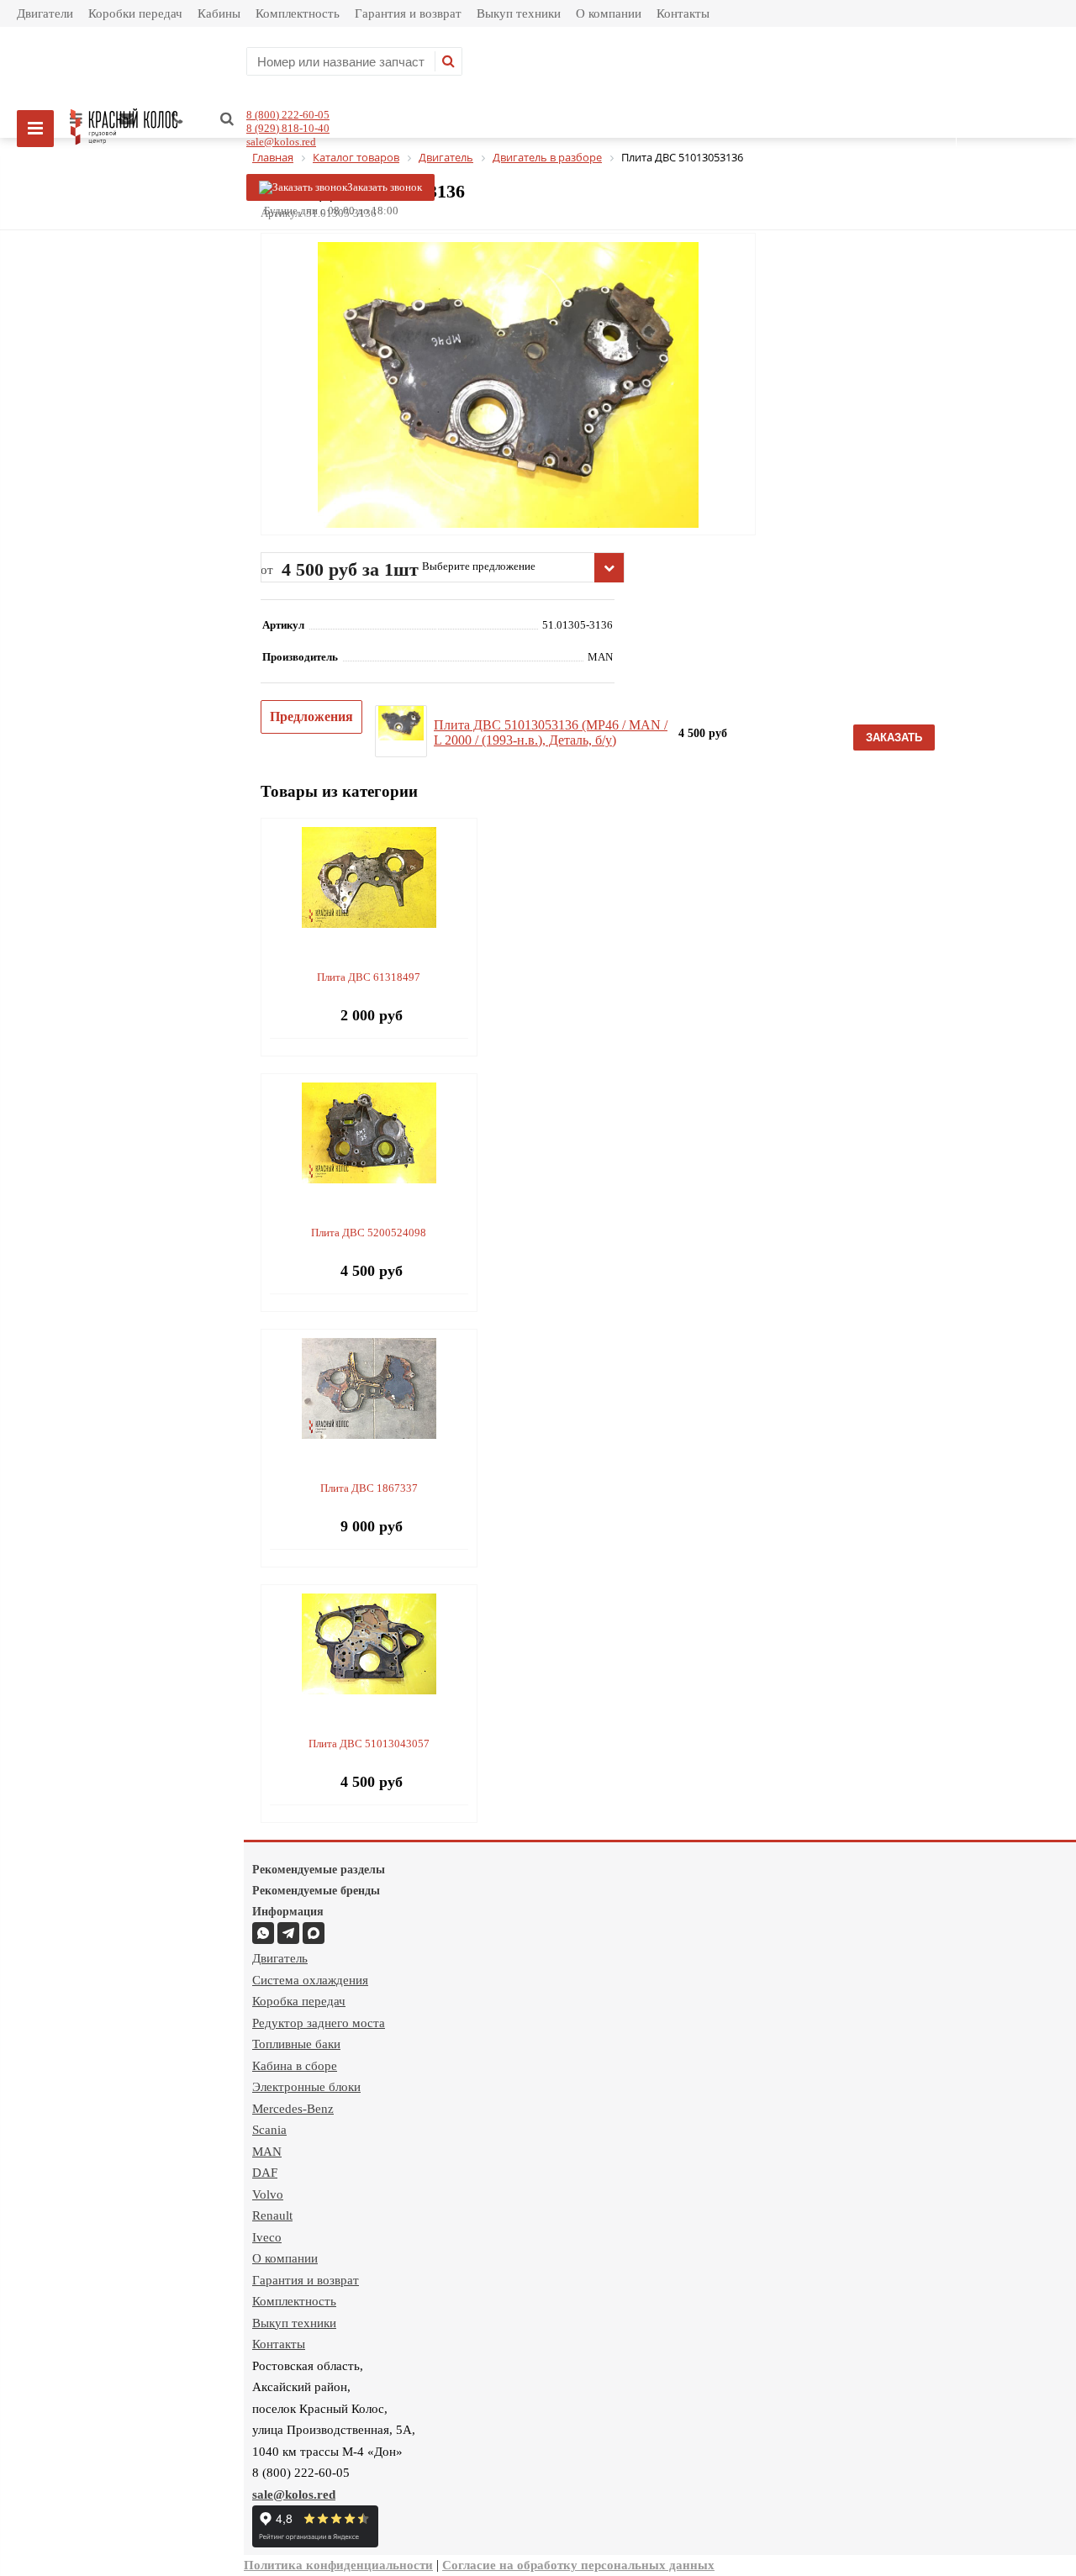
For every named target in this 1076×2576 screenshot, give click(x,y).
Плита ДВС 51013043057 (369, 1744)
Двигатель (280, 1958)
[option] (508, 454)
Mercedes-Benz (293, 2109)
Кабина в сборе (295, 2066)
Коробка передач (299, 2001)
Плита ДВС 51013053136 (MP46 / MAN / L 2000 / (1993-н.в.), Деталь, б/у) (551, 732)
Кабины (219, 13)
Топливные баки (296, 2044)
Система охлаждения (310, 1980)
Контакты (683, 13)
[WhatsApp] (263, 1933)
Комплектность (298, 13)
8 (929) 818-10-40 (288, 128)
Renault (272, 2215)
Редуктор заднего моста (319, 2023)
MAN (267, 2152)
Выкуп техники (519, 13)
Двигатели (45, 13)
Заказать (894, 738)
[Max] (314, 1933)
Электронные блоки (306, 2087)
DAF (265, 2173)
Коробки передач (135, 13)
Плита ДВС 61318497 (369, 977)
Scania (269, 2130)
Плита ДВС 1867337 (369, 1488)
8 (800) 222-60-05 (288, 115)
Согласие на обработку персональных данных (578, 2565)
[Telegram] (288, 1933)
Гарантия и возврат (408, 13)
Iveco (267, 2237)
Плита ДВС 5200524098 (369, 1233)
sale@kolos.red (281, 142)
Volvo (268, 2194)
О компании (609, 13)
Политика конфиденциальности (338, 2565)
